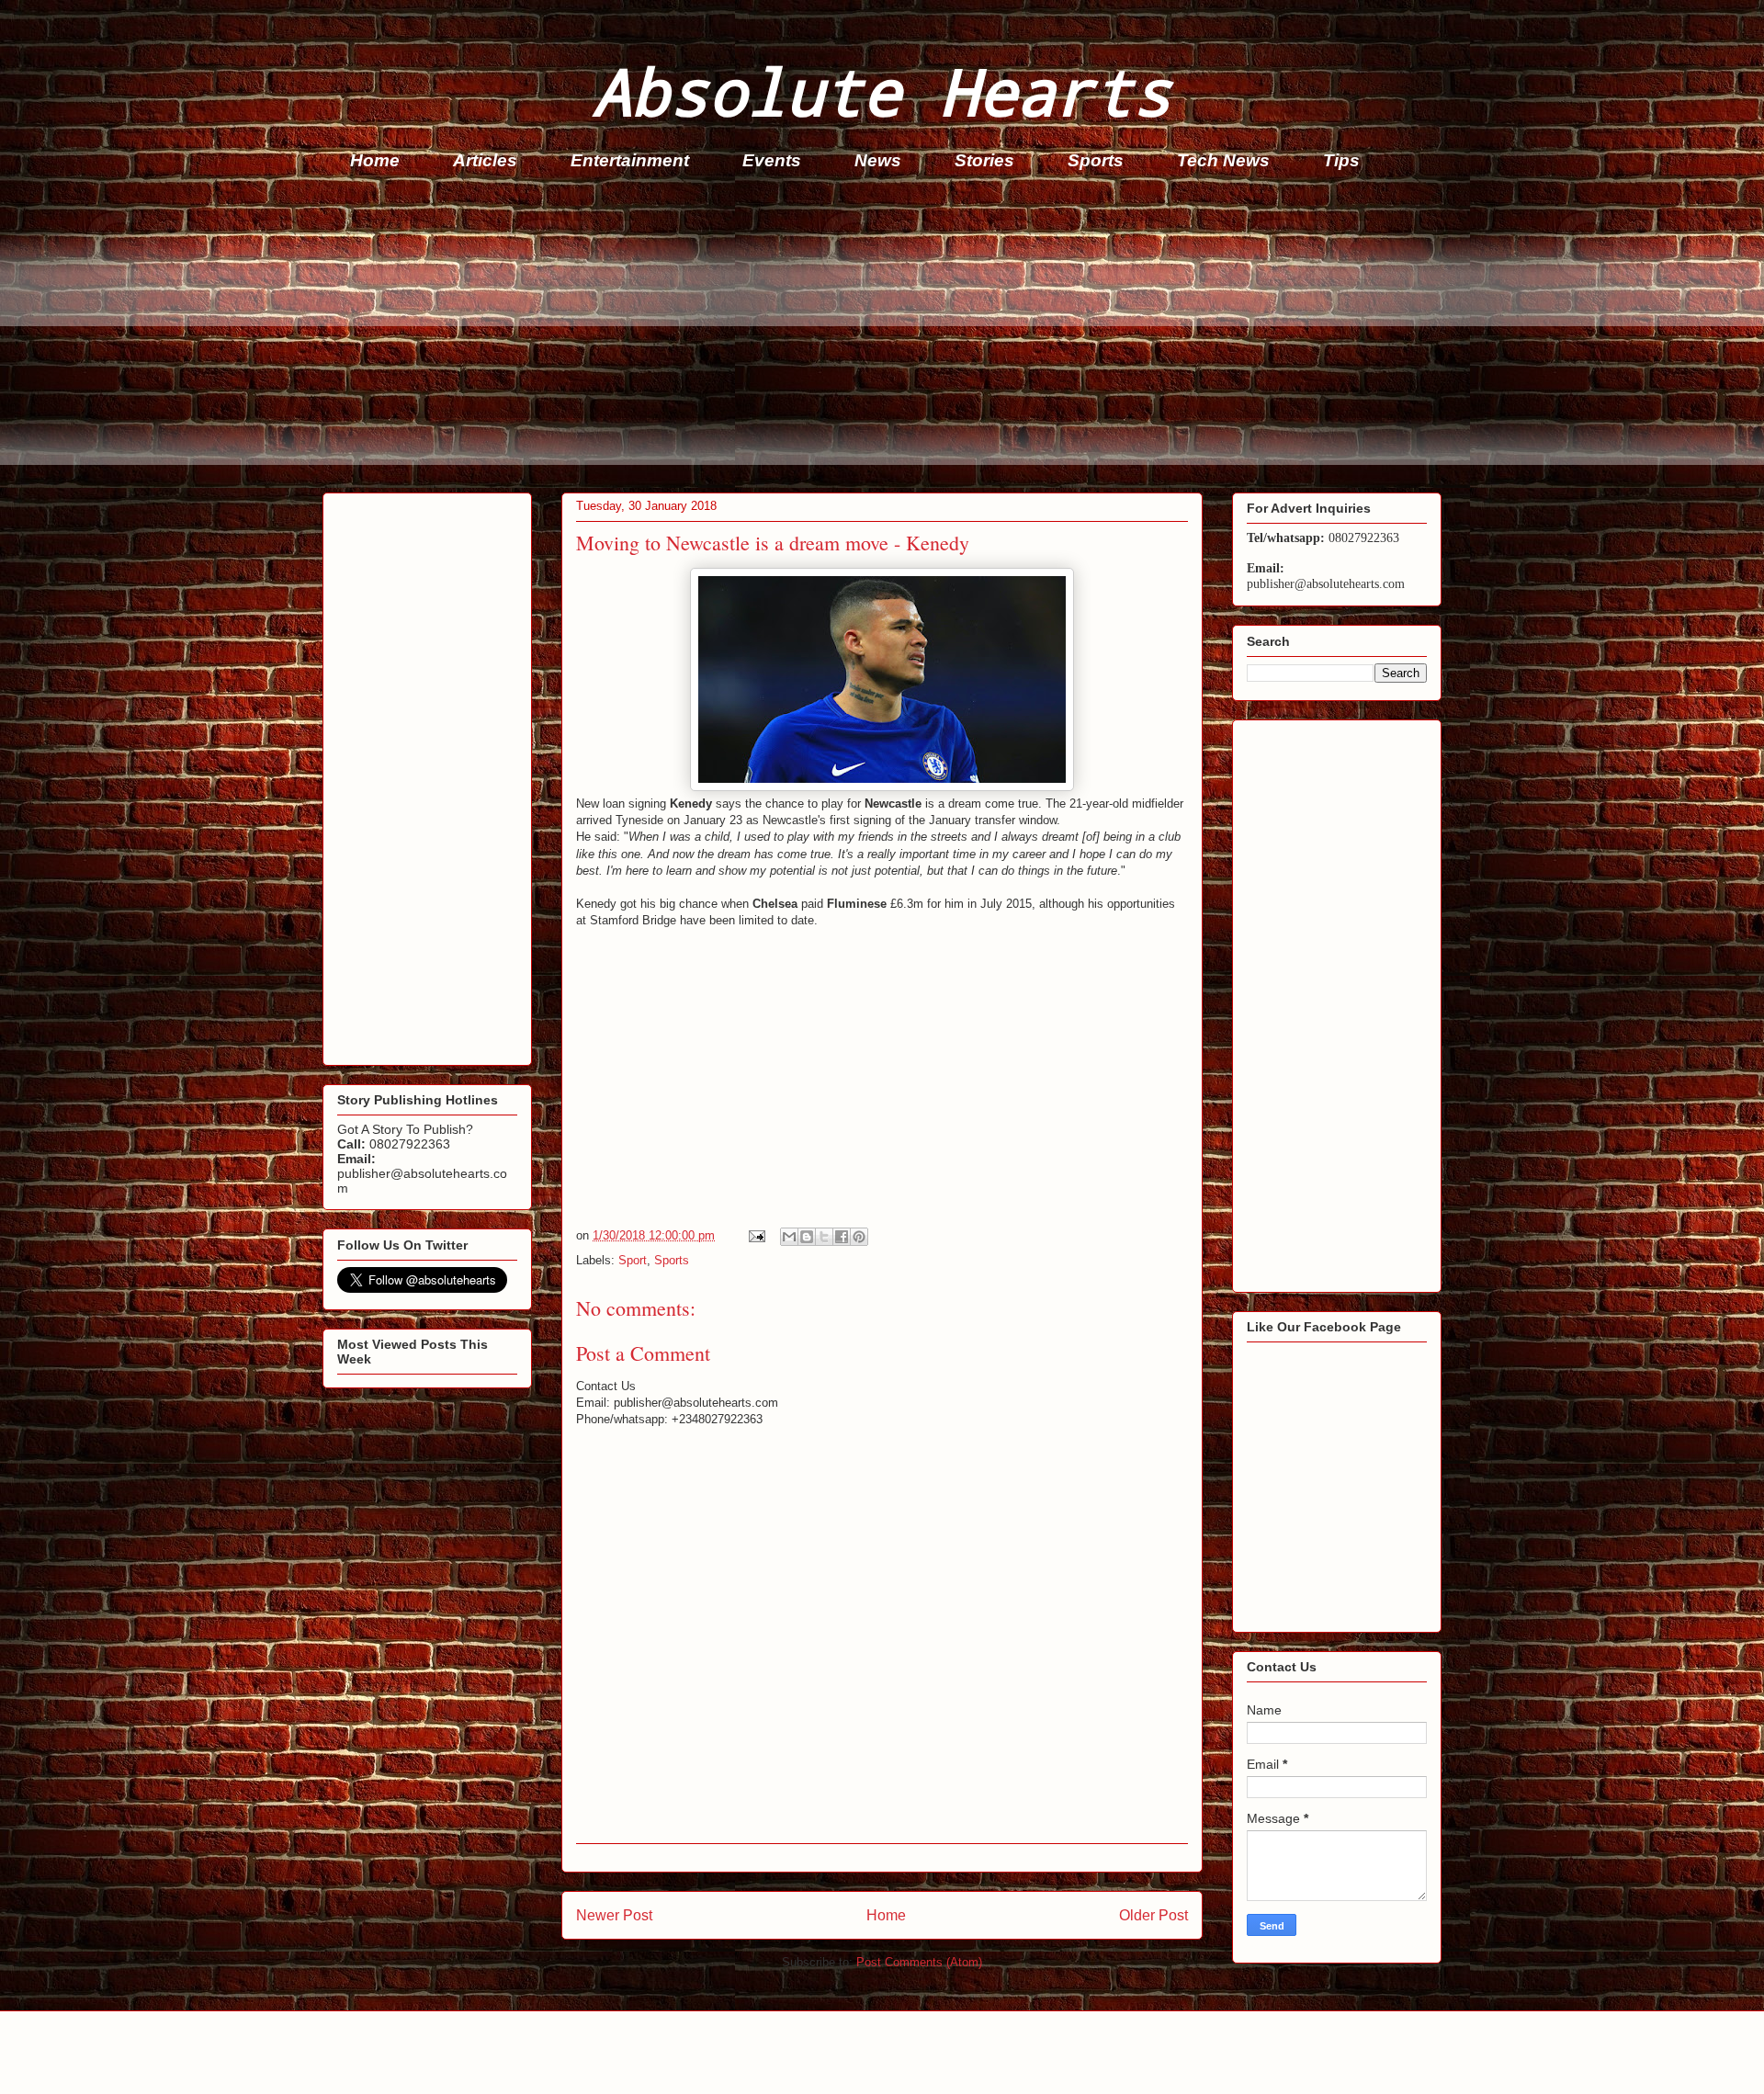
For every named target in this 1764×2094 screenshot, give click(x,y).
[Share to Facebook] (842, 1237)
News (878, 160)
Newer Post (614, 1915)
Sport (633, 1260)
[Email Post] (756, 1235)
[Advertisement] (874, 336)
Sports (1096, 160)
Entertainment (630, 160)
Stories (984, 160)
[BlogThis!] (807, 1237)
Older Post (1153, 1915)
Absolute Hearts (882, 91)
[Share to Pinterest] (859, 1237)
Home (375, 160)
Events (772, 160)
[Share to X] (824, 1237)
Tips (1341, 160)
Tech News (1223, 160)
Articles (485, 160)
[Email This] (789, 1237)
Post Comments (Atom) (919, 1962)
